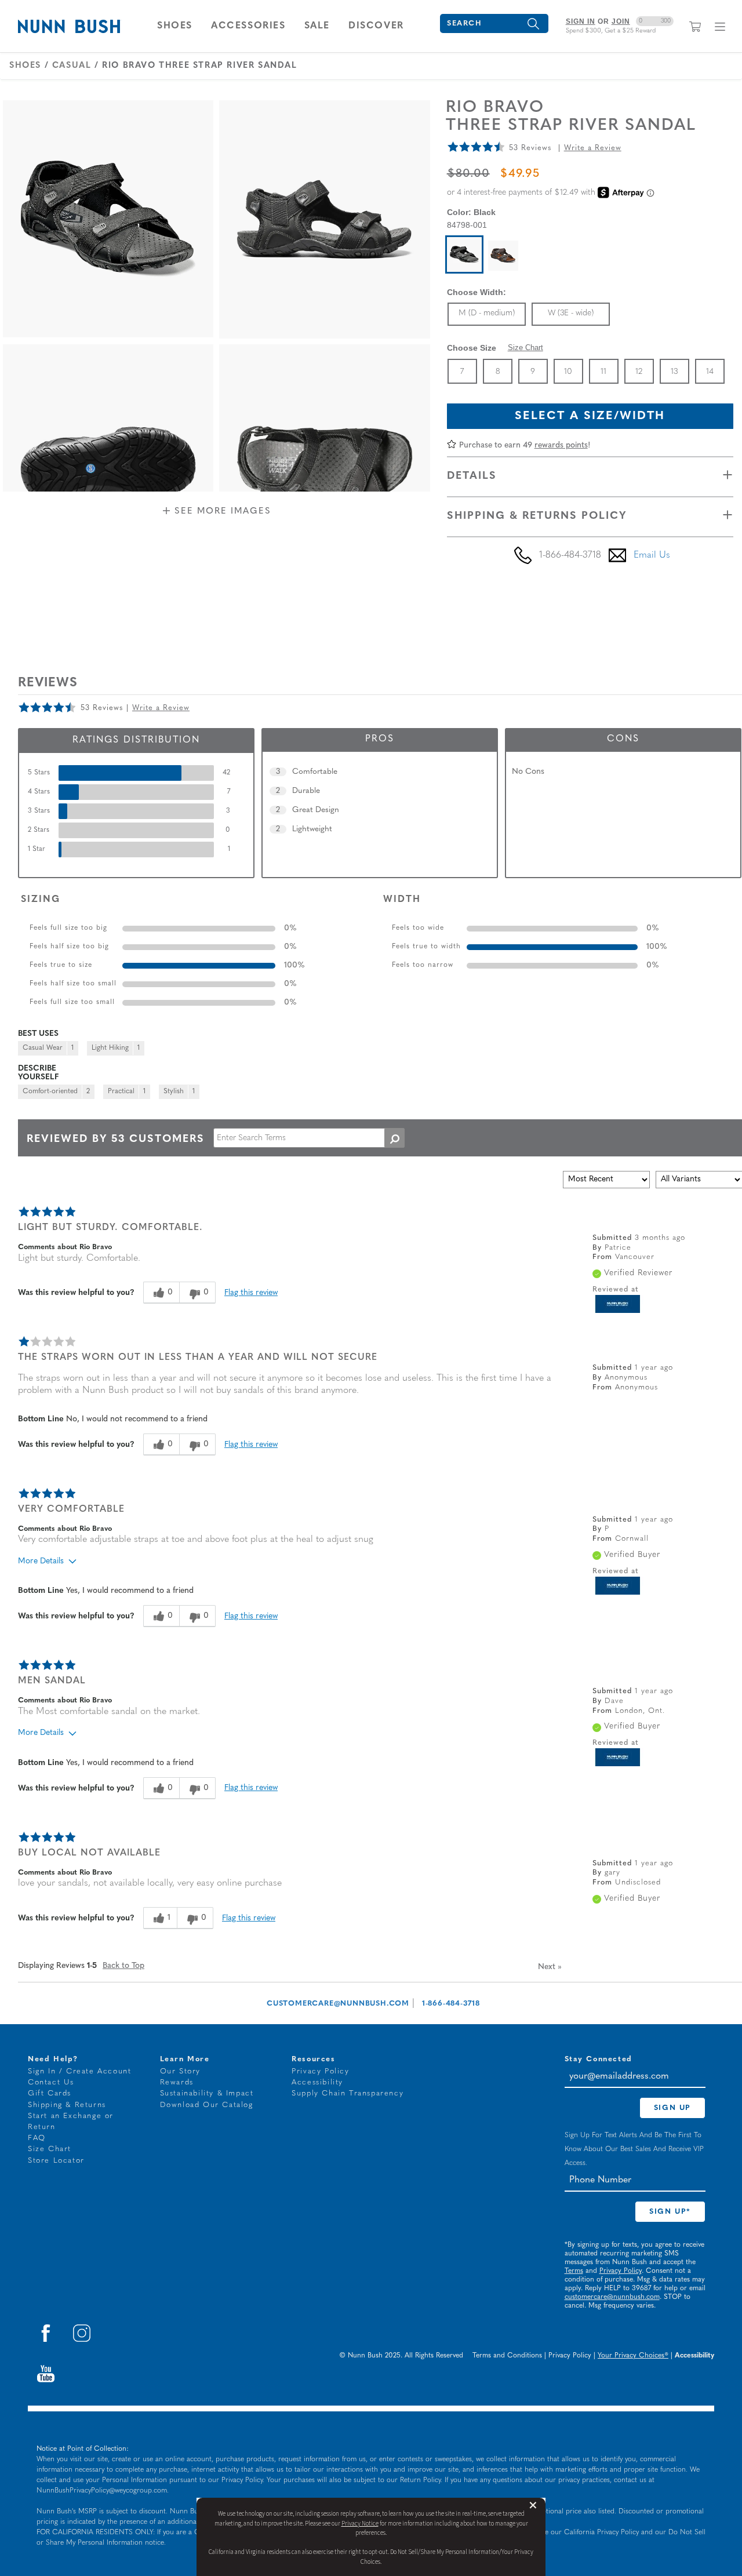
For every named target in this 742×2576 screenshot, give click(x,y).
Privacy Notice (360, 2524)
